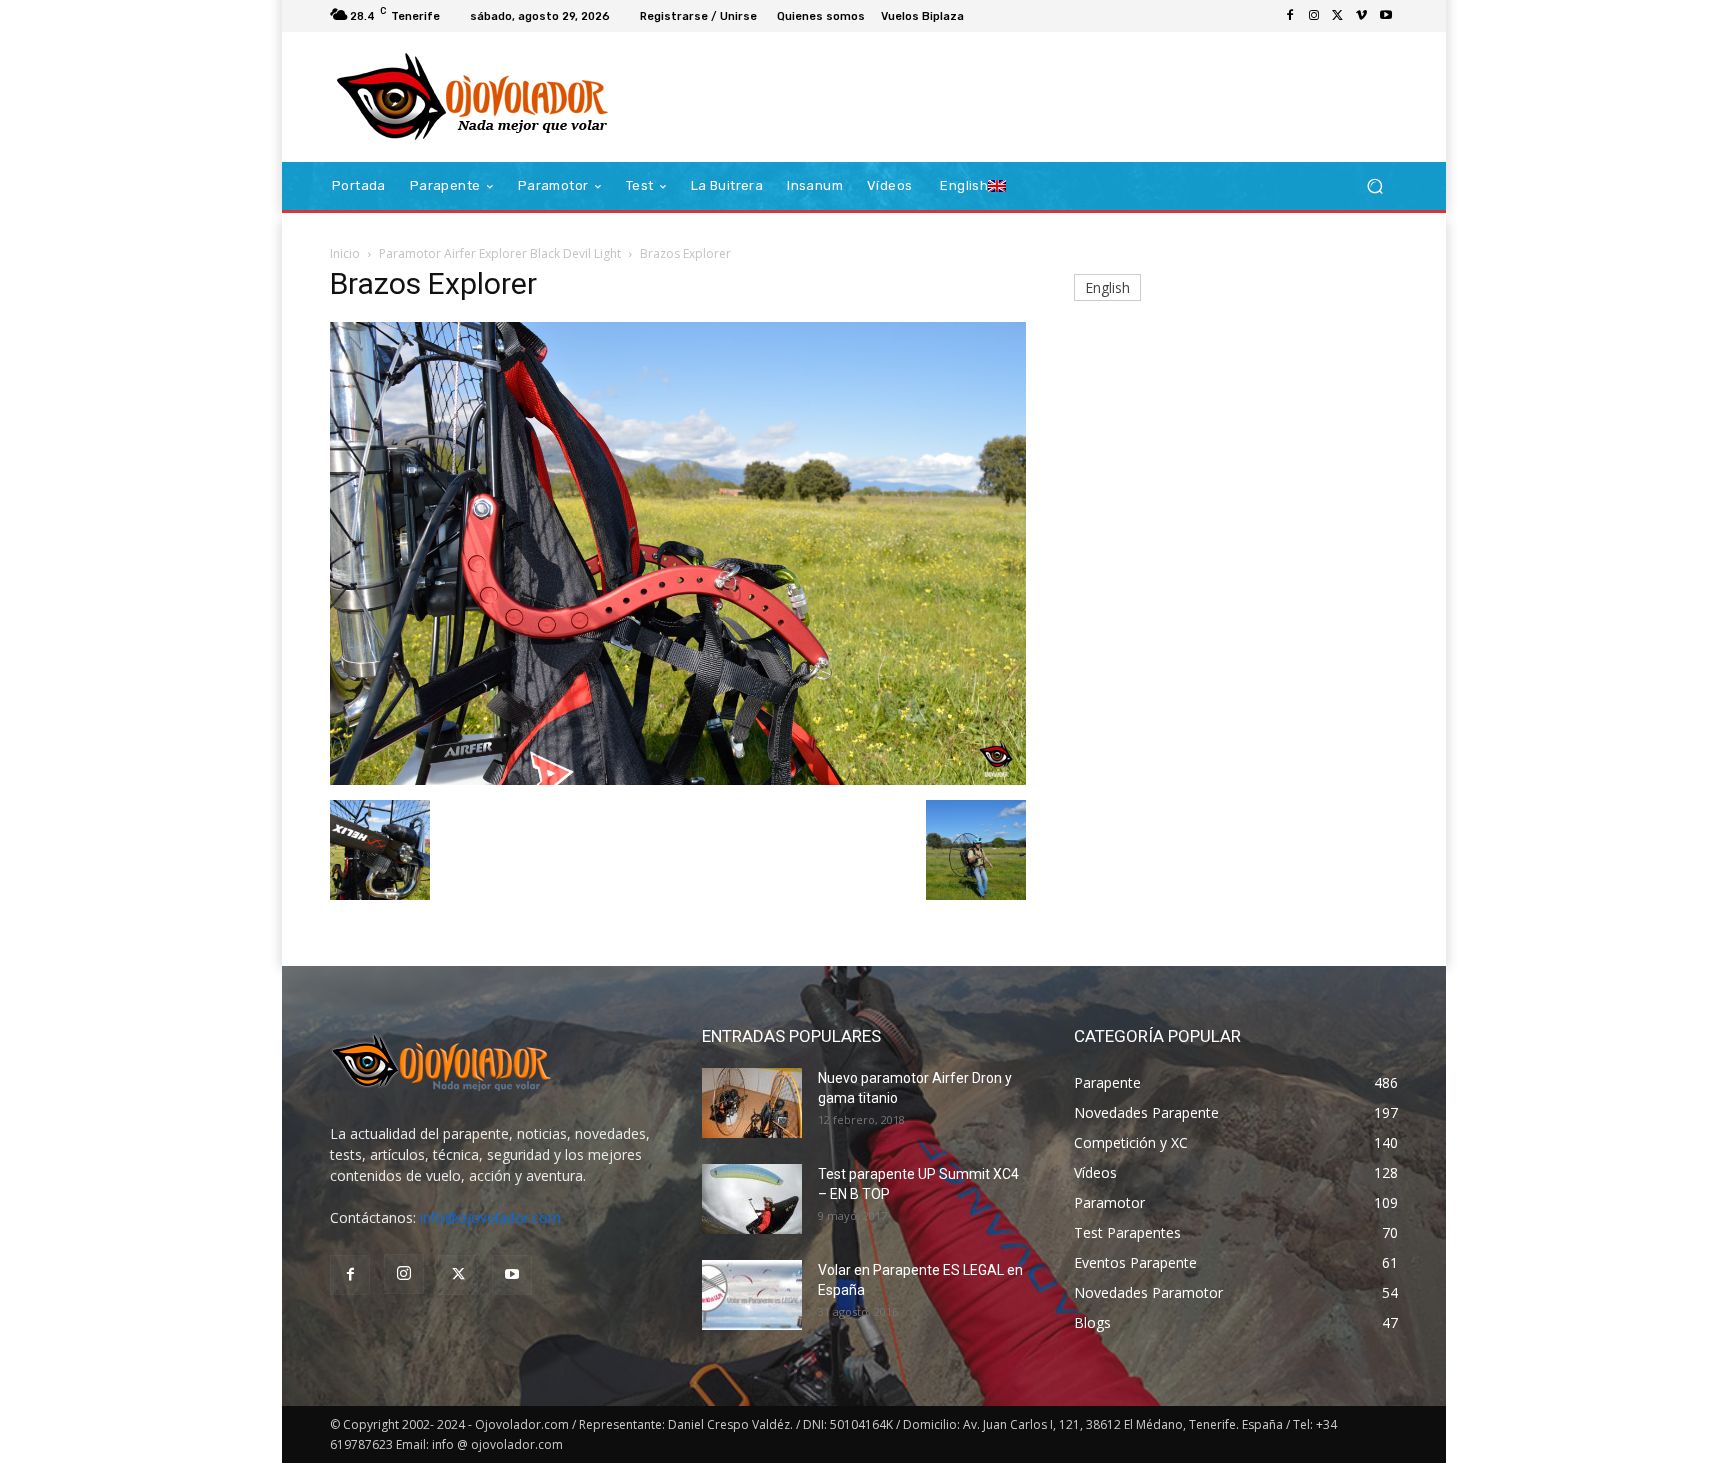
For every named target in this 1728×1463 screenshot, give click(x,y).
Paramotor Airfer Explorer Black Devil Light (500, 253)
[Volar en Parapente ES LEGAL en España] (752, 1295)
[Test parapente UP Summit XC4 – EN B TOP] (752, 1199)
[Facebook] (1290, 16)
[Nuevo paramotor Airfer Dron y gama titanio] (752, 1103)
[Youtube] (1386, 16)
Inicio (345, 253)
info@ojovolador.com (490, 1217)
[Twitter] (1338, 16)
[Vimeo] (1362, 16)
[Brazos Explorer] (678, 779)
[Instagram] (1314, 16)
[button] (1374, 186)
